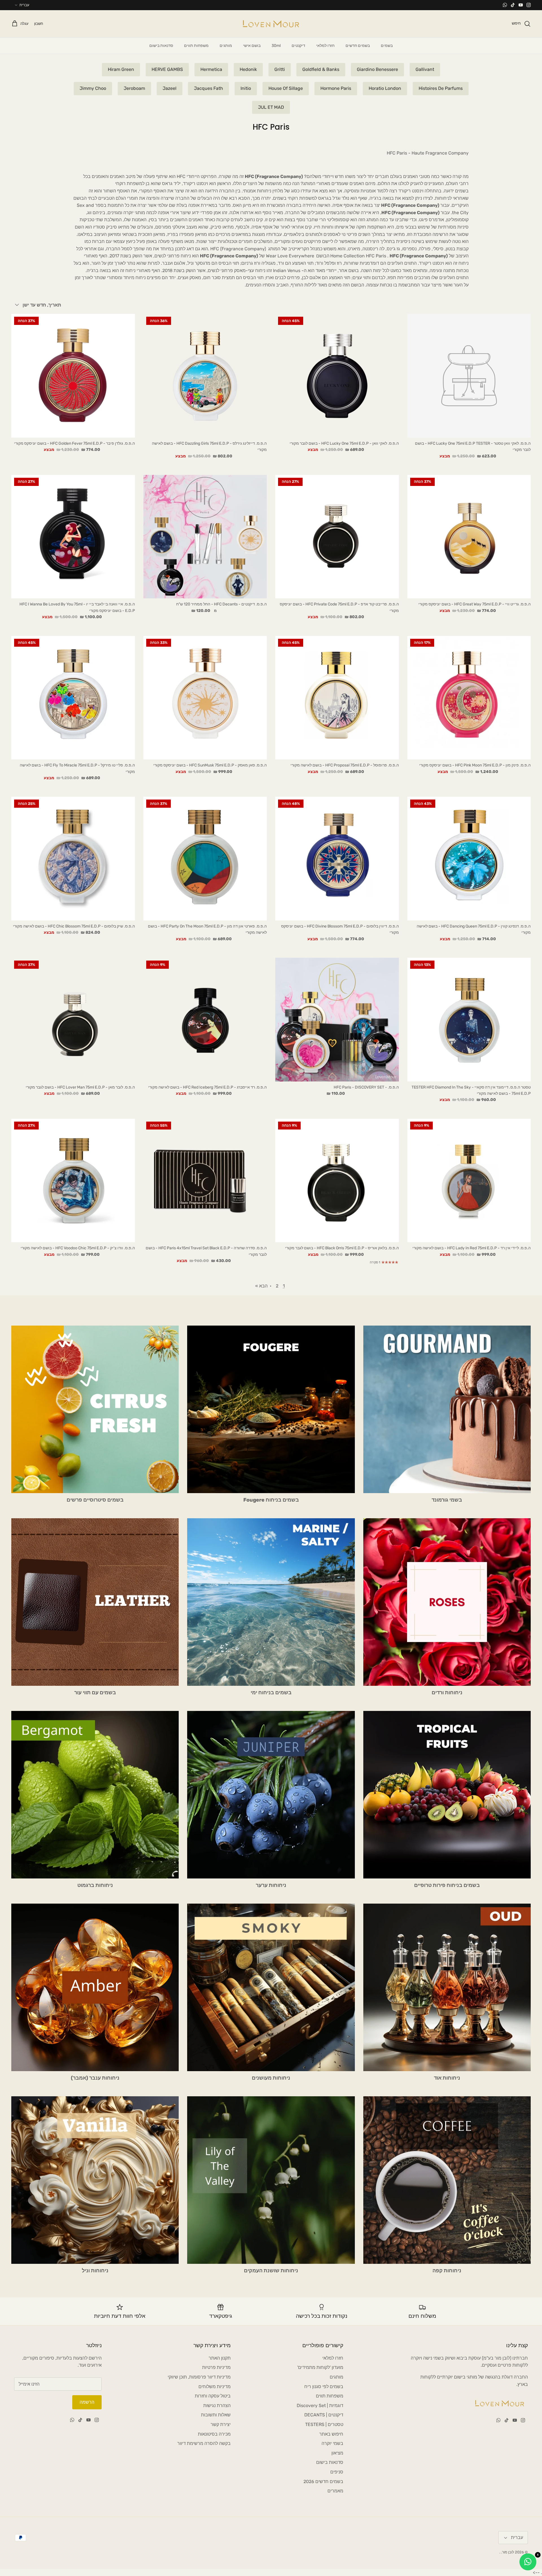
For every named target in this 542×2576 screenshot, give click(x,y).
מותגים (226, 46)
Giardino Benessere (377, 69)
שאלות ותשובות (216, 2415)
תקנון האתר (220, 2358)
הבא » (261, 1286)
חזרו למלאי (325, 46)
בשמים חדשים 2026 (323, 2481)
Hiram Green (121, 69)
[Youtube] (521, 5)
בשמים (387, 46)
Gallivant (425, 69)
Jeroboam (134, 88)
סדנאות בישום (161, 46)
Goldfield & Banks (321, 69)
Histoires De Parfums (441, 88)
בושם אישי (252, 46)
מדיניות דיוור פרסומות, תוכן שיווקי (199, 2377)
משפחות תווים (196, 46)
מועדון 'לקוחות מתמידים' (320, 2367)
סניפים (337, 2472)
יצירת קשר (221, 2424)
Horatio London (385, 88)
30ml (276, 46)
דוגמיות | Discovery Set (320, 2406)
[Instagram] (529, 5)
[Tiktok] (513, 5)
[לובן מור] (271, 24)
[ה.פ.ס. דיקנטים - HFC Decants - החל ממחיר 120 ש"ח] (205, 537)
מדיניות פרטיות (216, 2367)
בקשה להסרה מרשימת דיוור (204, 2443)
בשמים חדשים (358, 46)
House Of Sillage (286, 88)
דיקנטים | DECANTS (324, 2415)
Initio (246, 88)
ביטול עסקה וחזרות (213, 2396)
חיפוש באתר (331, 2434)
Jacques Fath (208, 88)
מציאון (337, 2453)
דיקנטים (298, 46)
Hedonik (248, 69)
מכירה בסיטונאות (214, 2434)
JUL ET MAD (271, 107)
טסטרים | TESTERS (324, 2424)
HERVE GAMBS (167, 69)
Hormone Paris (336, 88)
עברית (24, 5)
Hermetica (211, 69)
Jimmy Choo (93, 88)
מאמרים (335, 2491)
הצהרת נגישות (217, 2406)
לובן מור (508, 2552)
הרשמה (87, 2402)
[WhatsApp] (505, 5)
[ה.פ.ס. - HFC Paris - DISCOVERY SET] (337, 1020)
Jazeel (170, 88)
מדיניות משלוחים (215, 2387)
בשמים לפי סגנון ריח (324, 2387)
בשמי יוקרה (332, 2443)
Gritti (280, 69)
